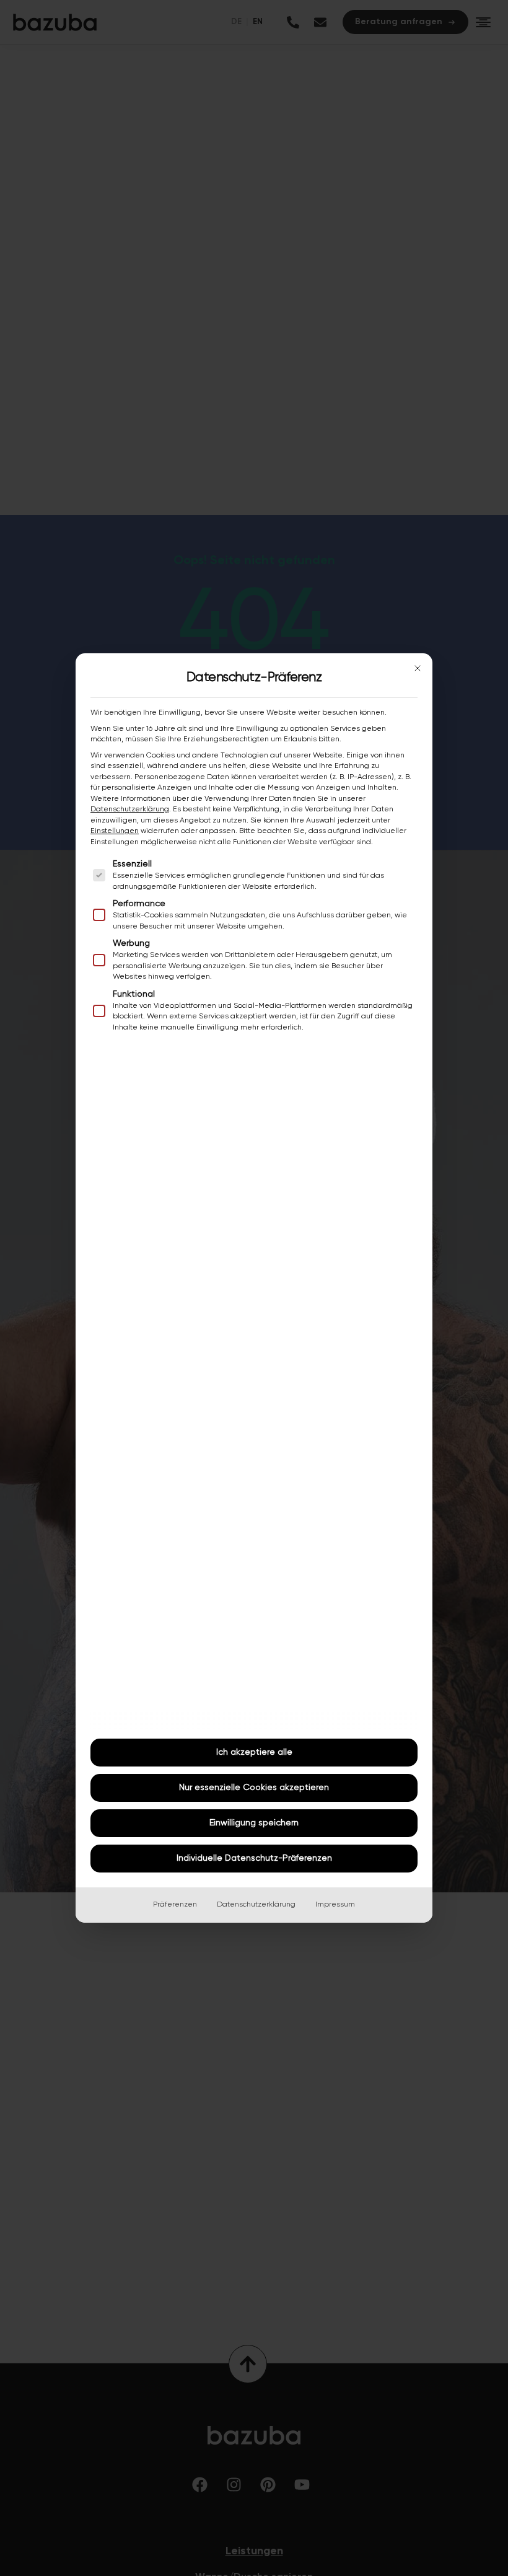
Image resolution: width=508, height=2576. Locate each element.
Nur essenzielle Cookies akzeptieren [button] (254, 1788)
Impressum (335, 1905)
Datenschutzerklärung (130, 809)
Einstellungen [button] (115, 831)
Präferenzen (175, 1905)
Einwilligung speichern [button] (254, 1823)
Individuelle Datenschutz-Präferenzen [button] (254, 1858)
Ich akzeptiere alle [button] (254, 1752)
